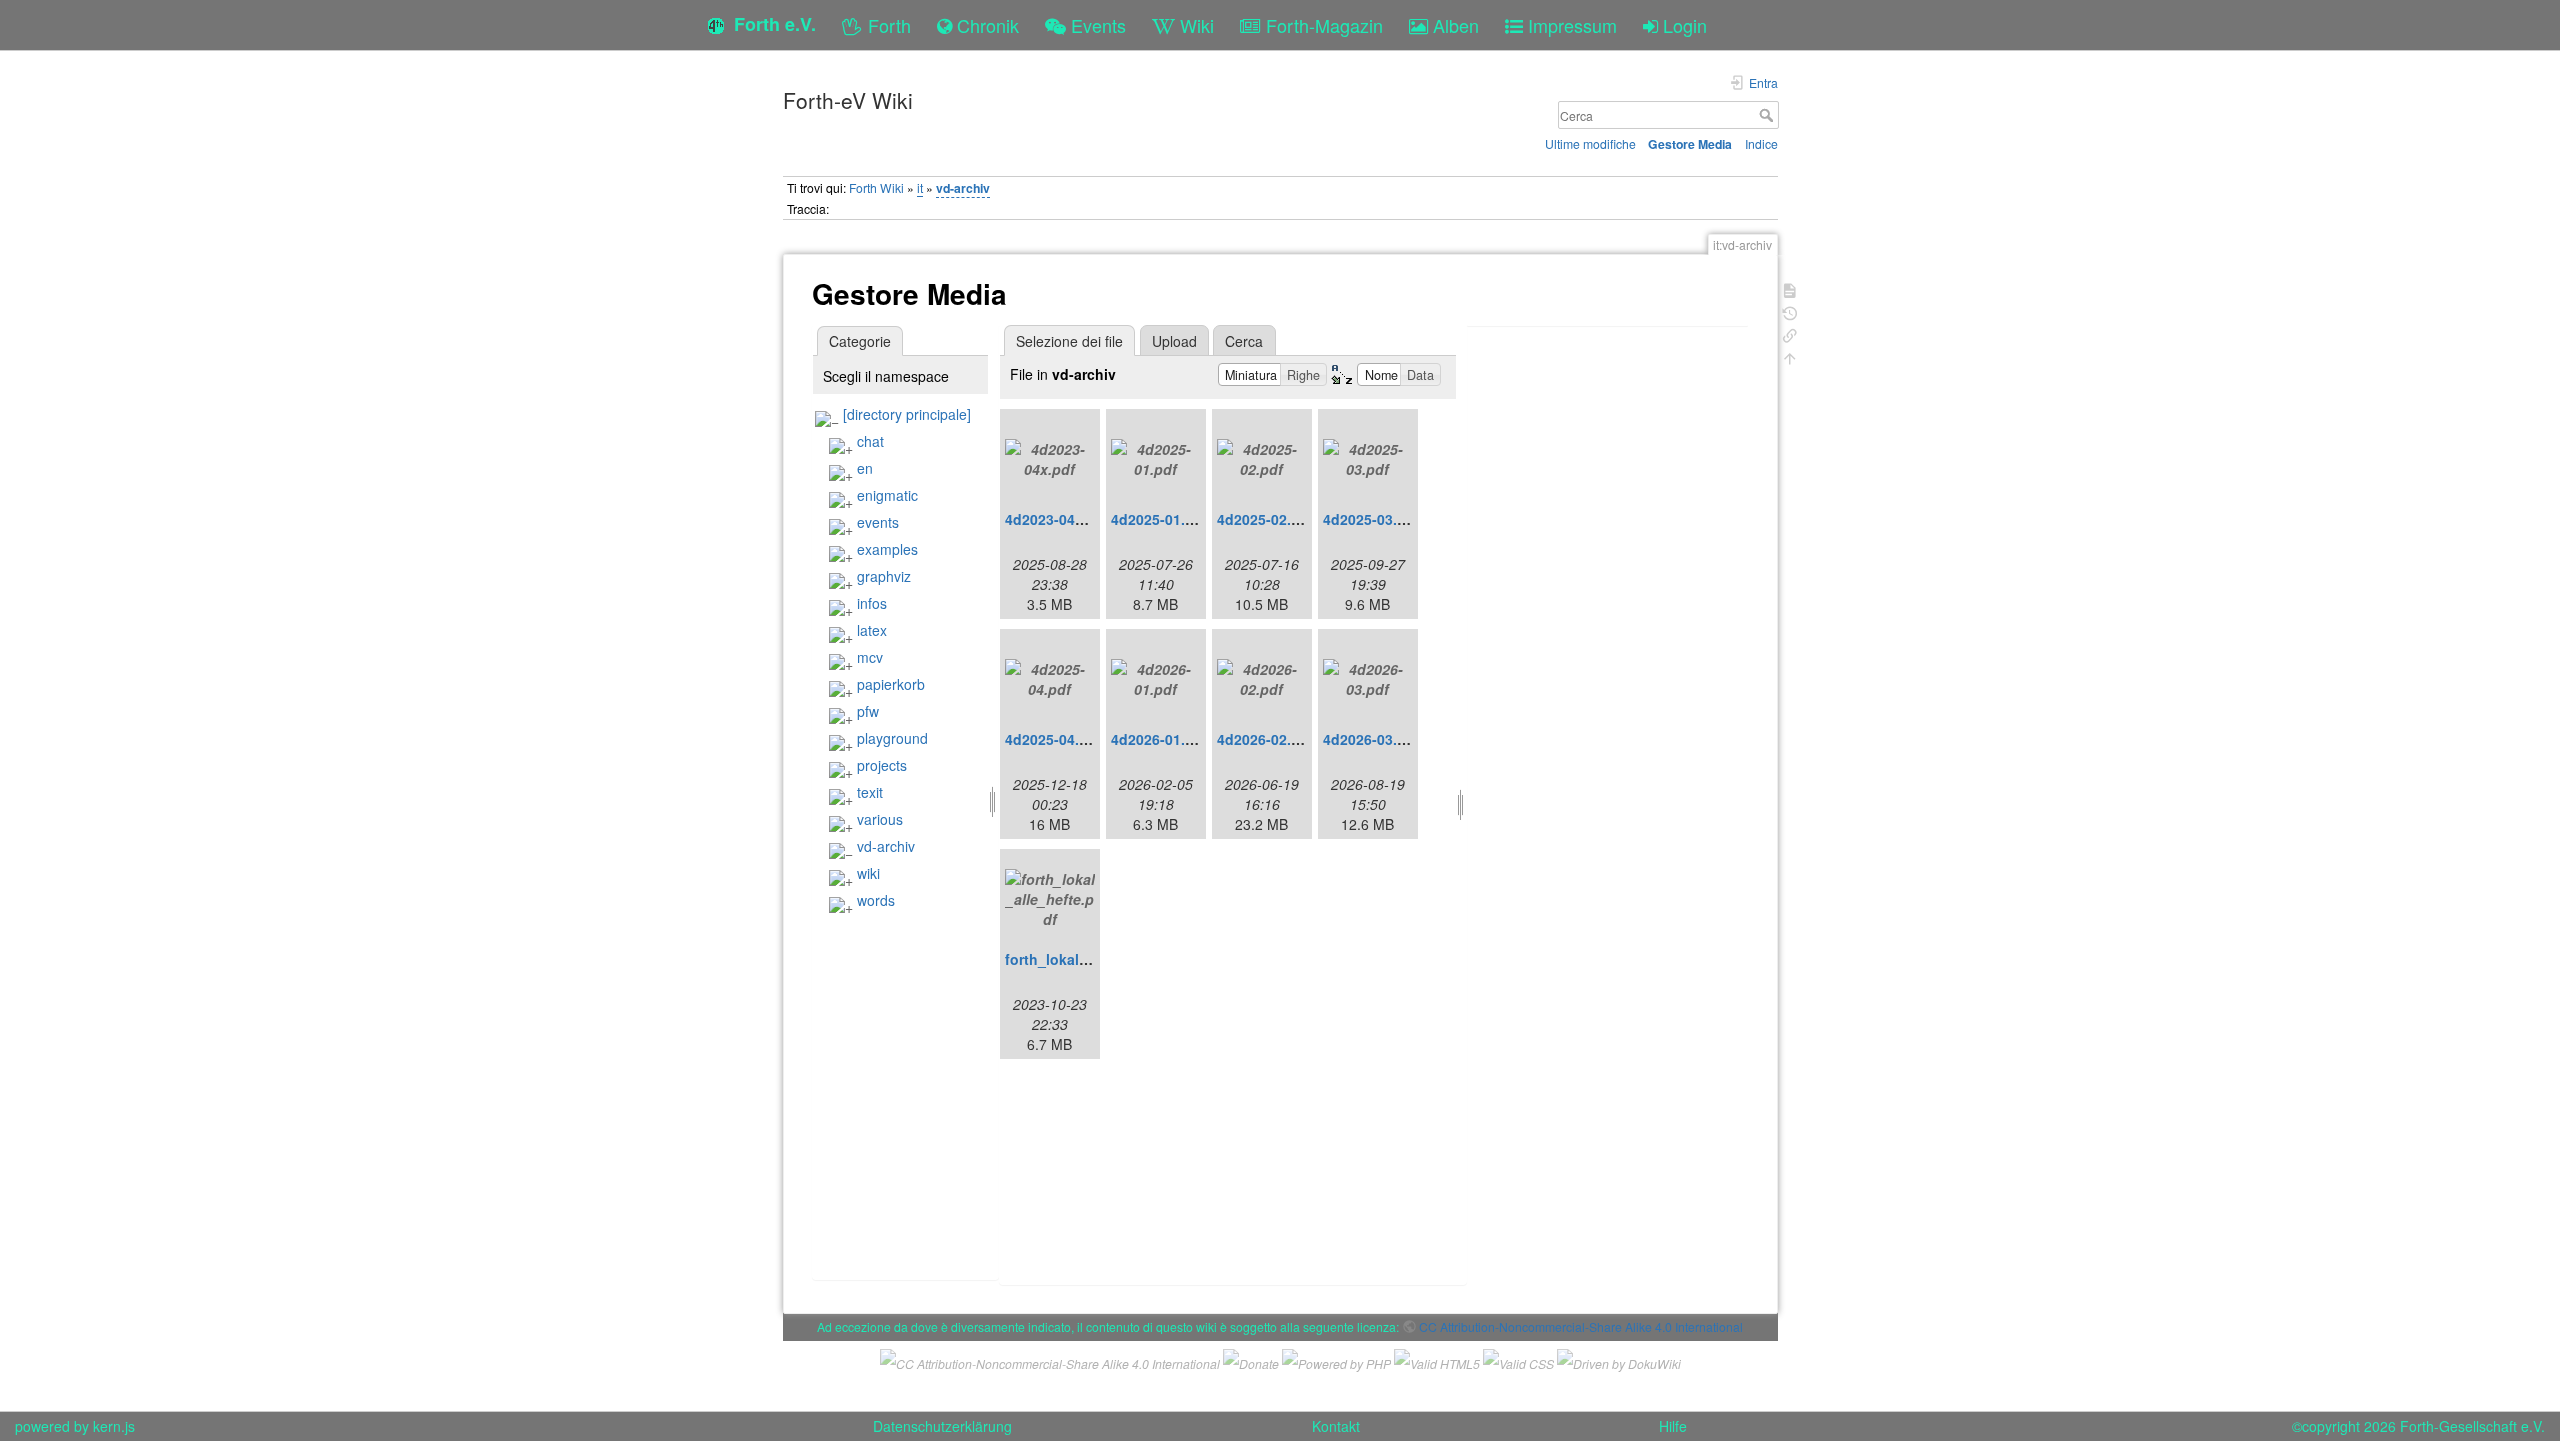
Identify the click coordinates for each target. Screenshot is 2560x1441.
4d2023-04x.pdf (1057, 519)
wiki (868, 873)
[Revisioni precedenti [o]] (1790, 311)
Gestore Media (1690, 144)
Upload (1174, 341)
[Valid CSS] (1518, 1361)
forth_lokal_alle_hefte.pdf (1093, 959)
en (865, 468)
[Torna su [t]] (1790, 356)
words (876, 900)
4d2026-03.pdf (1371, 739)
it (920, 187)
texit (870, 792)
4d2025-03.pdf (1371, 519)
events (878, 522)
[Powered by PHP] (1336, 1361)
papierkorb (891, 684)
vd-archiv (963, 188)
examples (887, 549)
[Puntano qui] (1790, 333)
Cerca (1768, 115)
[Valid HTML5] (1437, 1361)
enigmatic (887, 495)
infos (872, 603)
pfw (868, 711)
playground (892, 738)
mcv (870, 657)
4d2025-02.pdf (1265, 519)
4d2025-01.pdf (1159, 519)
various (880, 819)
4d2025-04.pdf (1053, 739)
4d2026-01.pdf (1159, 739)
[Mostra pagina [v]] (1790, 288)
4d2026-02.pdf (1265, 739)
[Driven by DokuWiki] (1619, 1361)
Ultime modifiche (1590, 143)
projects (882, 765)
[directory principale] (907, 414)
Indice (1761, 143)
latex (872, 630)
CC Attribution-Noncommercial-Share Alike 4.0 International (1581, 1326)
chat (870, 441)
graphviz (884, 576)
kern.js (114, 1426)
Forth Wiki (876, 187)
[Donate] (1251, 1361)
